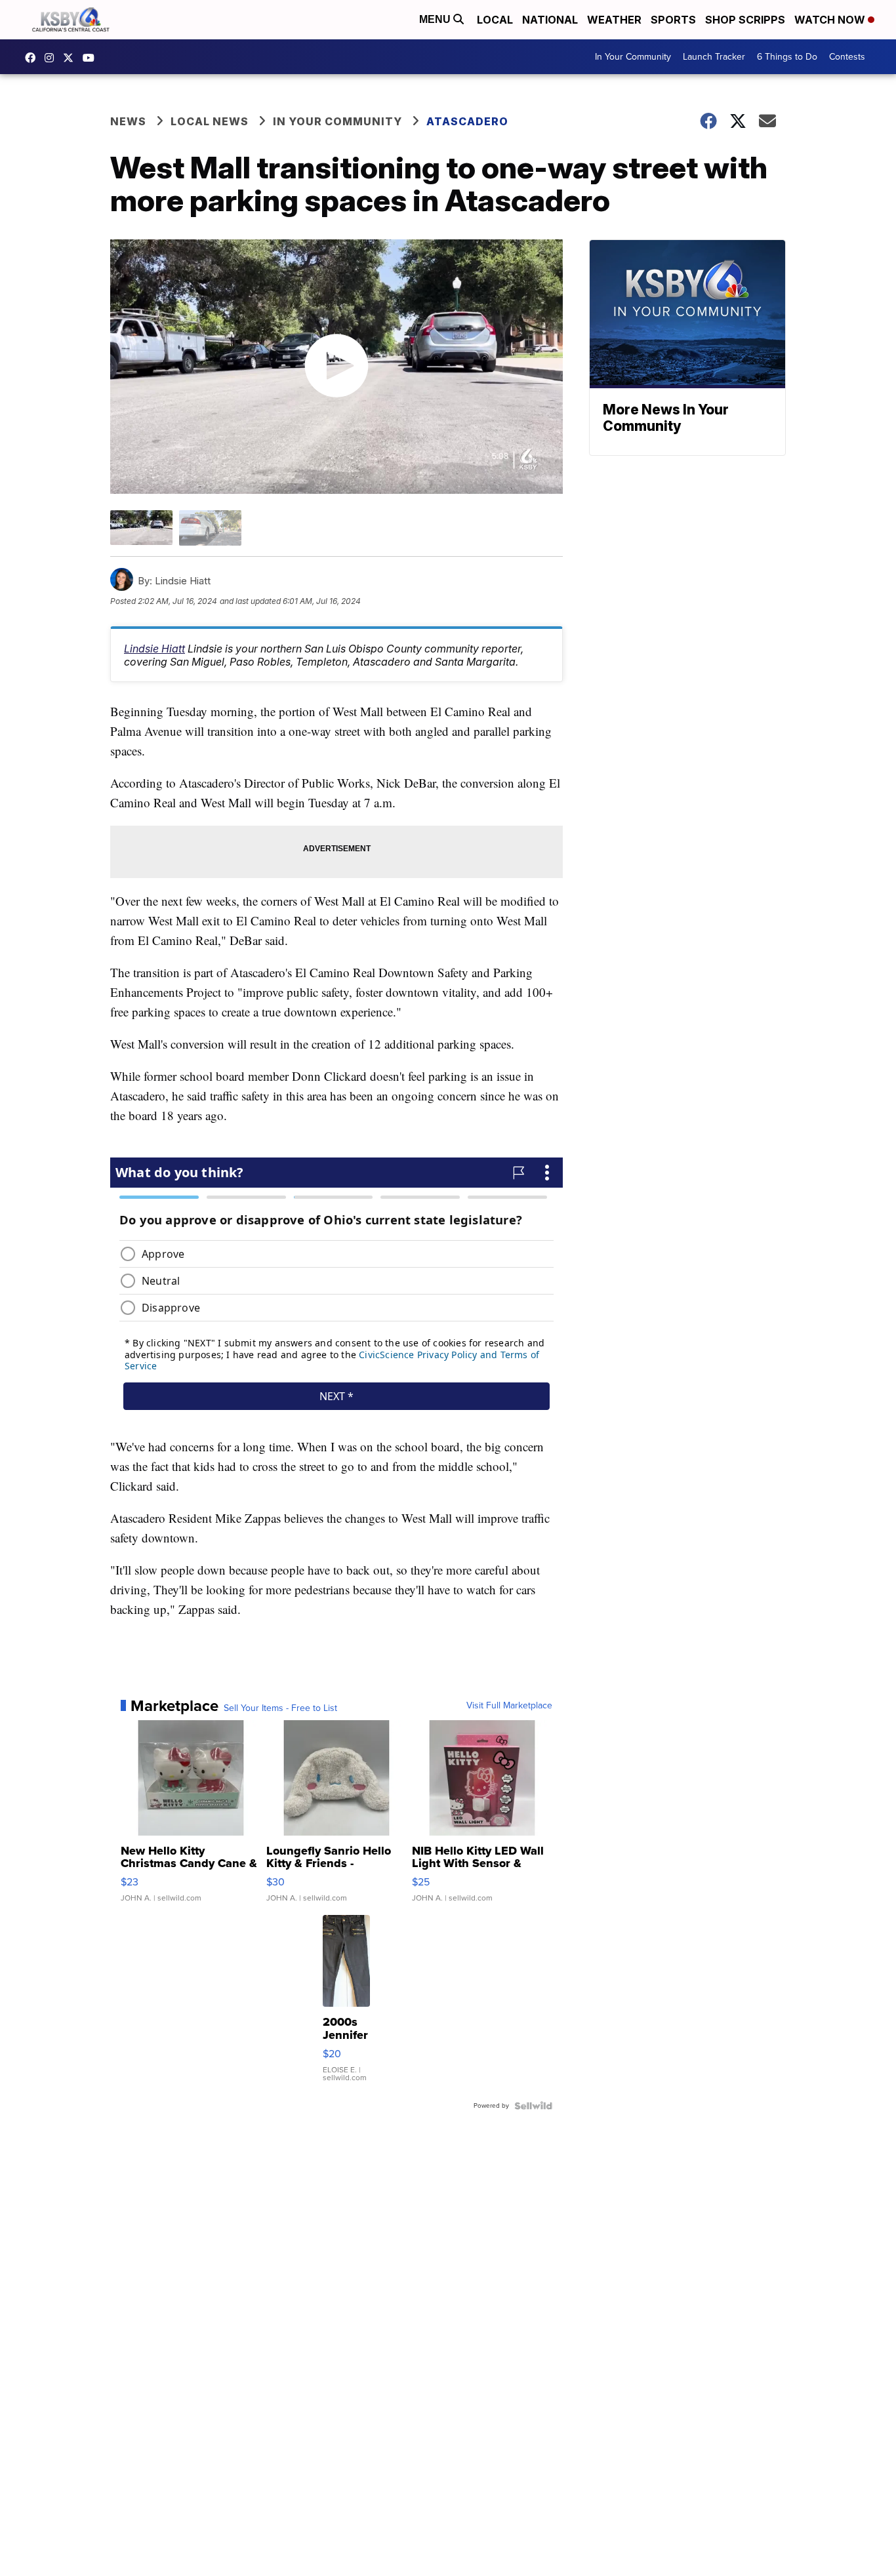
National (550, 20)
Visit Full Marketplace (509, 1706)
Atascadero (467, 121)
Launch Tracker (714, 57)
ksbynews (33, 58)
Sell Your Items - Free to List (280, 1708)
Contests (847, 57)
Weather (614, 20)
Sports (673, 20)
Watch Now (831, 20)
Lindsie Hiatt (154, 649)
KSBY (71, 58)
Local (495, 20)
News (128, 121)
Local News (210, 121)
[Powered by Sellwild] (533, 2106)
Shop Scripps (745, 20)
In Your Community (633, 57)
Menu (436, 19)
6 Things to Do (787, 57)
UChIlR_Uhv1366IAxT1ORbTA (92, 58)
